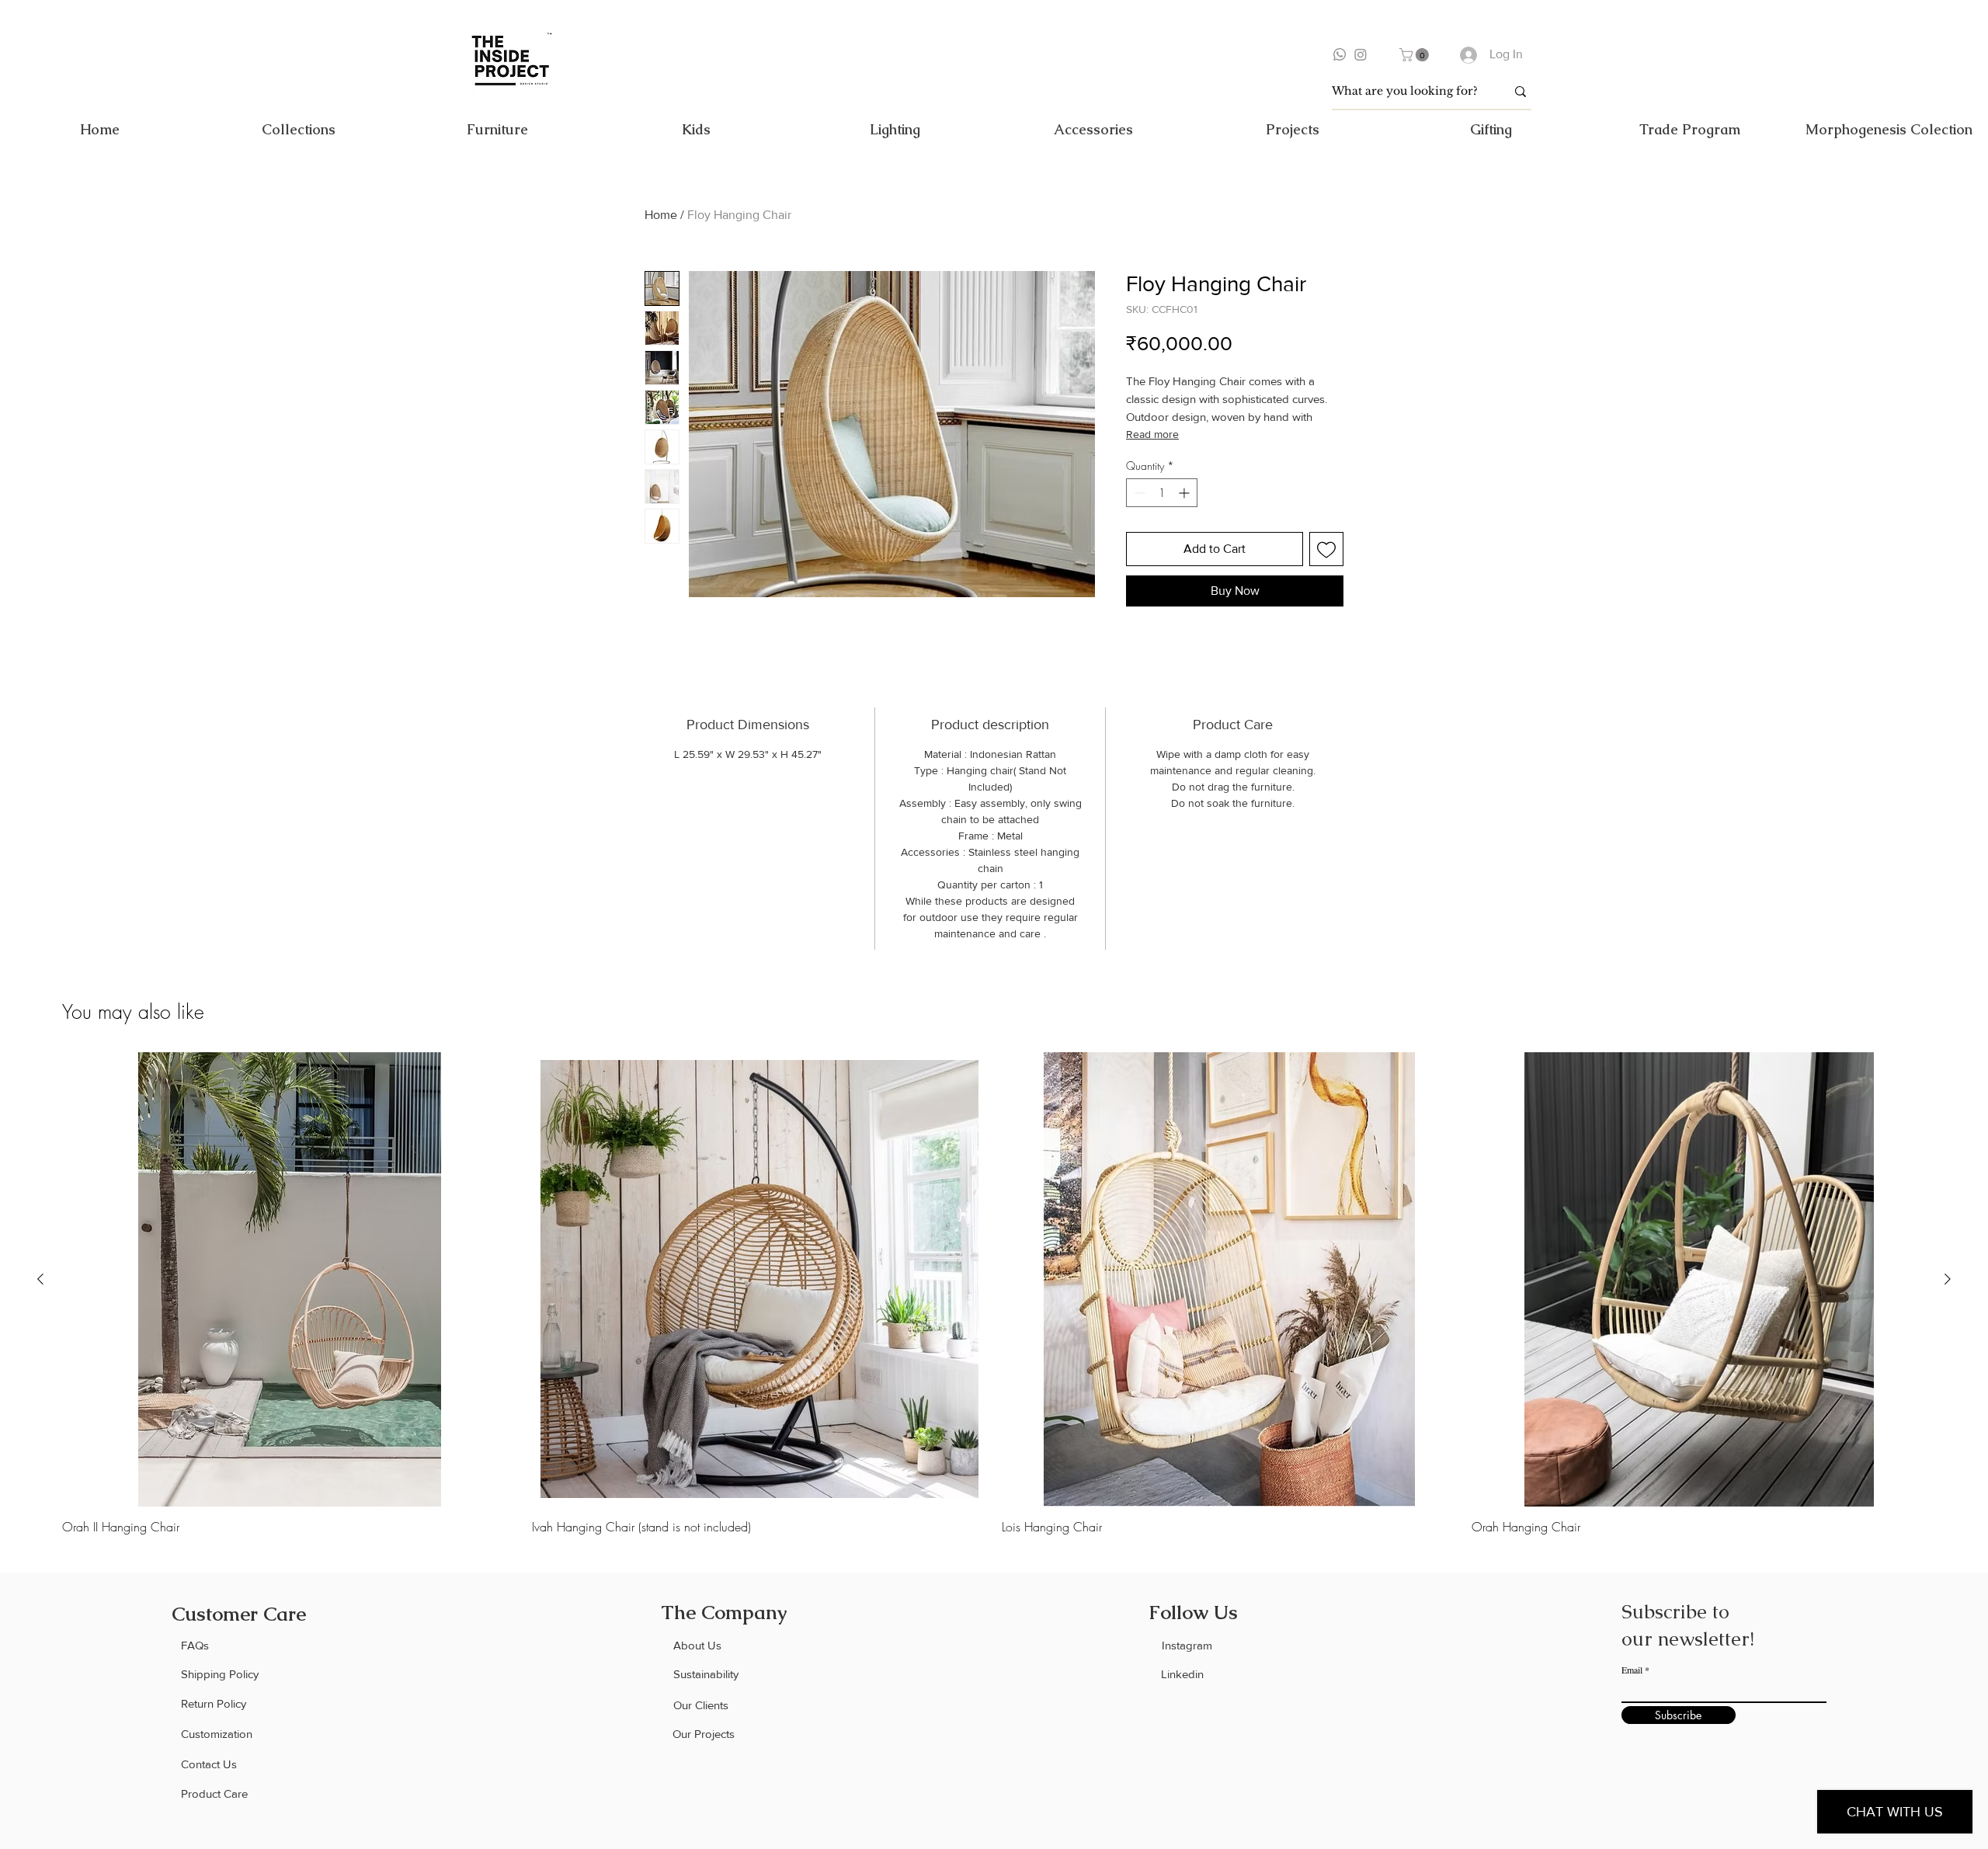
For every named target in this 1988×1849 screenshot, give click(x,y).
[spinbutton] (1162, 493)
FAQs (195, 1645)
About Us (697, 1645)
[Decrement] (1138, 493)
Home (661, 215)
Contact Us (209, 1764)
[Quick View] (289, 1279)
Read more (1152, 434)
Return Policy (214, 1703)
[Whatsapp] (1340, 54)
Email (1632, 1670)
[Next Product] (1948, 1279)
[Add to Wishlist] (1326, 549)
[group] (994, 1293)
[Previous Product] (40, 1279)
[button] (1416, 55)
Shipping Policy (220, 1674)
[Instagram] (1361, 54)
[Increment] (1185, 493)
